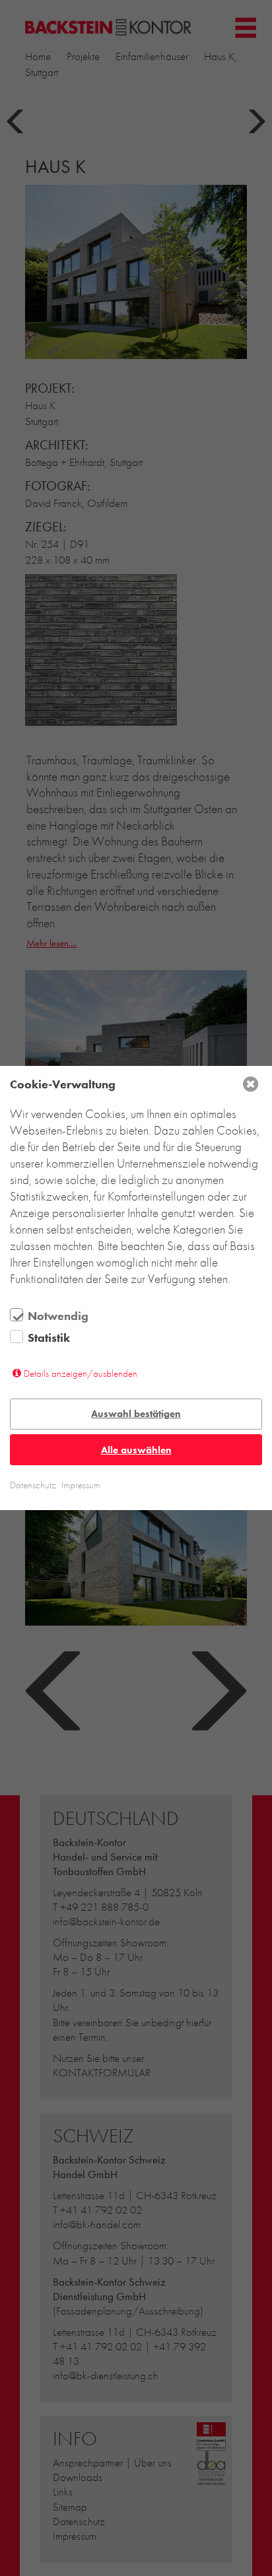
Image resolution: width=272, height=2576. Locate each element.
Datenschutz (33, 1485)
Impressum (81, 1485)
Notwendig (58, 1316)
